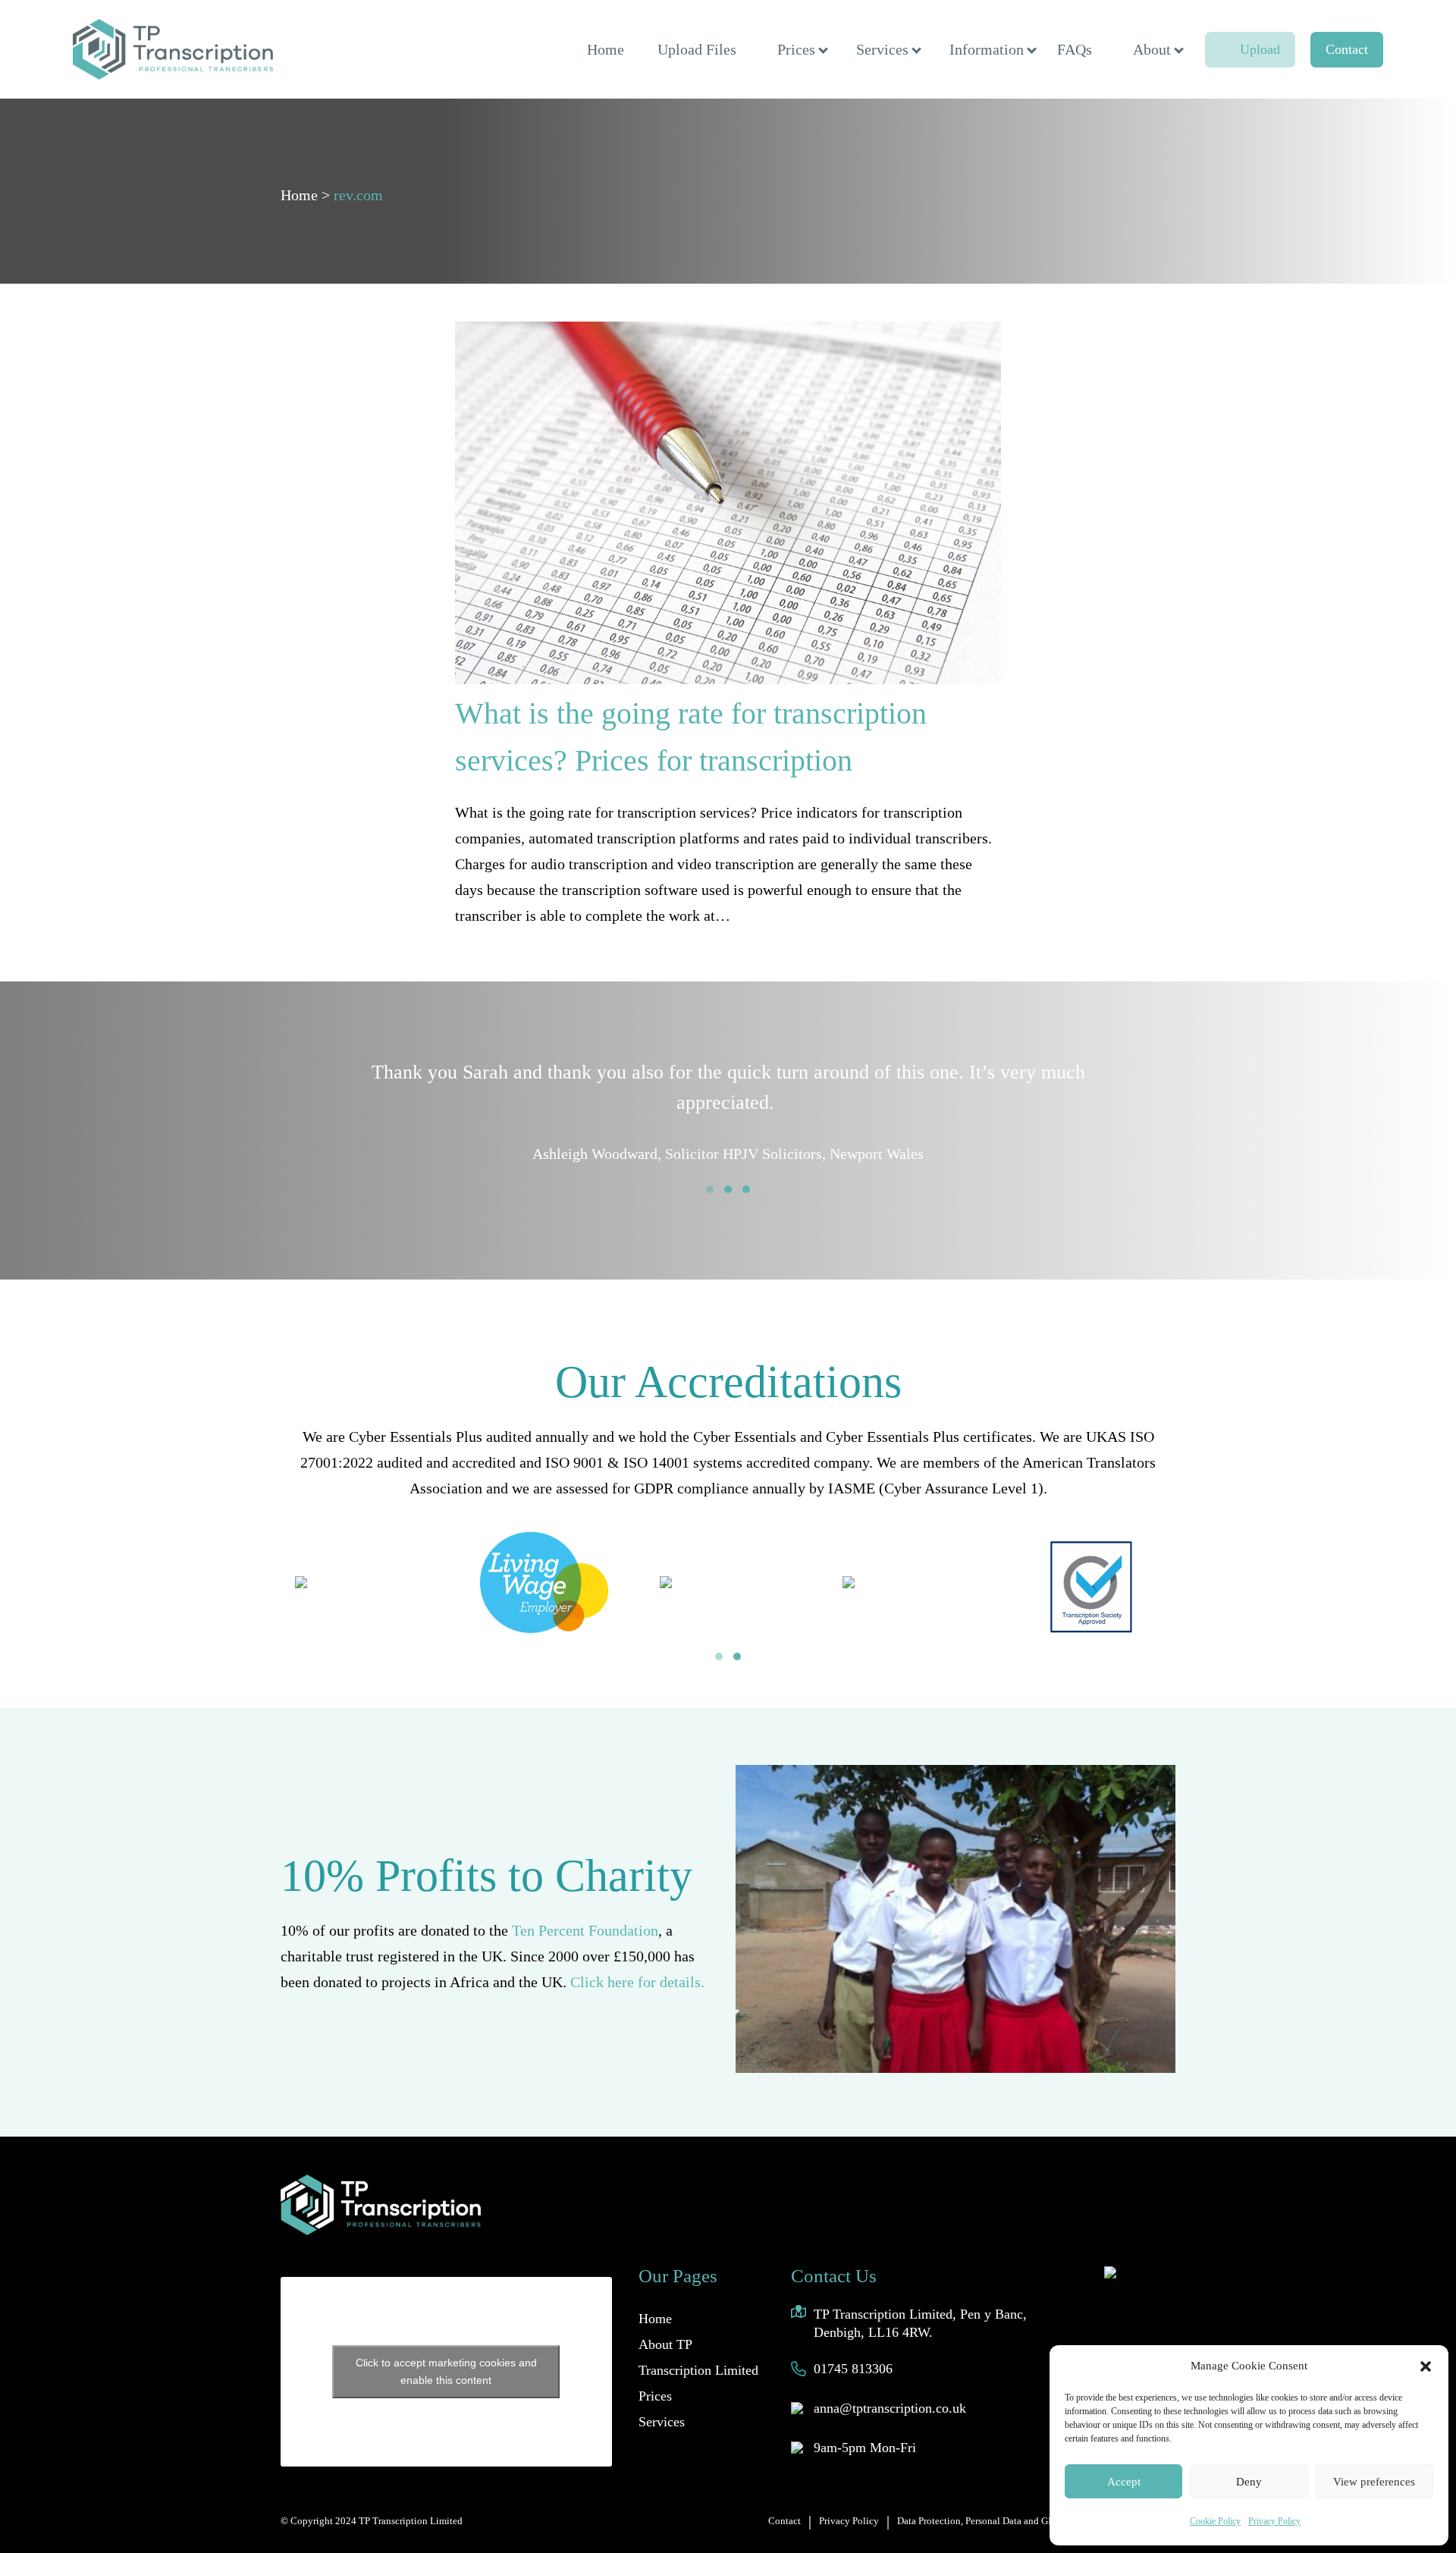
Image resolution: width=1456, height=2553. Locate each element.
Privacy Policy (1274, 2521)
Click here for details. (637, 1982)
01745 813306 (853, 2369)
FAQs (1075, 49)
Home (606, 49)
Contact (1347, 49)
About (1152, 49)
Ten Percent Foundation (585, 1930)
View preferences (1374, 2482)
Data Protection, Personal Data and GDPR (982, 2521)
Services (882, 49)
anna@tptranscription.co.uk (890, 2408)
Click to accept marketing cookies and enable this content (446, 2371)
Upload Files (697, 49)
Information (987, 49)
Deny (1249, 2482)
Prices (796, 49)
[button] (1426, 2366)
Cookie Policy (1215, 2521)
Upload (1260, 49)
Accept (1124, 2482)
